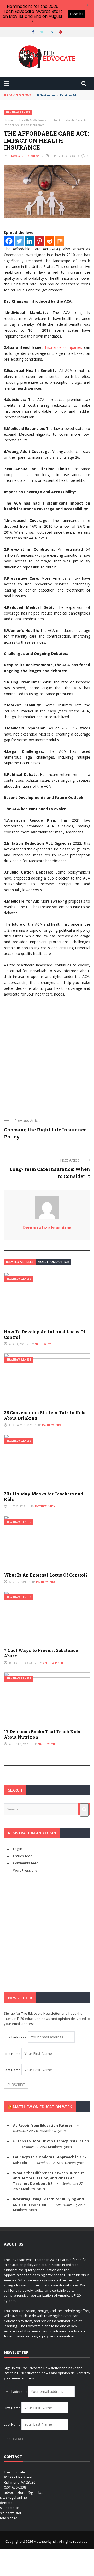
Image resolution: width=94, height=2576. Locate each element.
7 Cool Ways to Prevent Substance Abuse (41, 1653)
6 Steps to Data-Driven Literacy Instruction (51, 2141)
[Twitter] (19, 241)
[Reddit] (50, 241)
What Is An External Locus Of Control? (46, 1575)
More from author (53, 1262)
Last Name (12, 2070)
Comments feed (26, 1863)
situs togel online (13, 2497)
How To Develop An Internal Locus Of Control (45, 1334)
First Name (12, 2054)
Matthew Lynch (45, 1344)
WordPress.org (25, 1870)
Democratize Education (24, 156)
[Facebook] (9, 241)
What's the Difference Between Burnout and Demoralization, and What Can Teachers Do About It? (48, 2178)
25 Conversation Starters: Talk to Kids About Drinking (45, 1415)
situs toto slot (11, 2513)
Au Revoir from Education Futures (43, 2125)
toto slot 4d (9, 2518)
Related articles (20, 1262)
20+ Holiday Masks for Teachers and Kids (43, 1496)
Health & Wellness (18, 112)
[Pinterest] (40, 241)
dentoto (6, 2503)
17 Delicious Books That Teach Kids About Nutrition (42, 1734)
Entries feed (23, 1856)
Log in (18, 1849)
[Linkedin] (29, 241)
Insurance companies (63, 347)
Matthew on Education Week (42, 2107)
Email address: (16, 2037)
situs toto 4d (10, 2508)
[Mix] (60, 241)
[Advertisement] (47, 1050)
